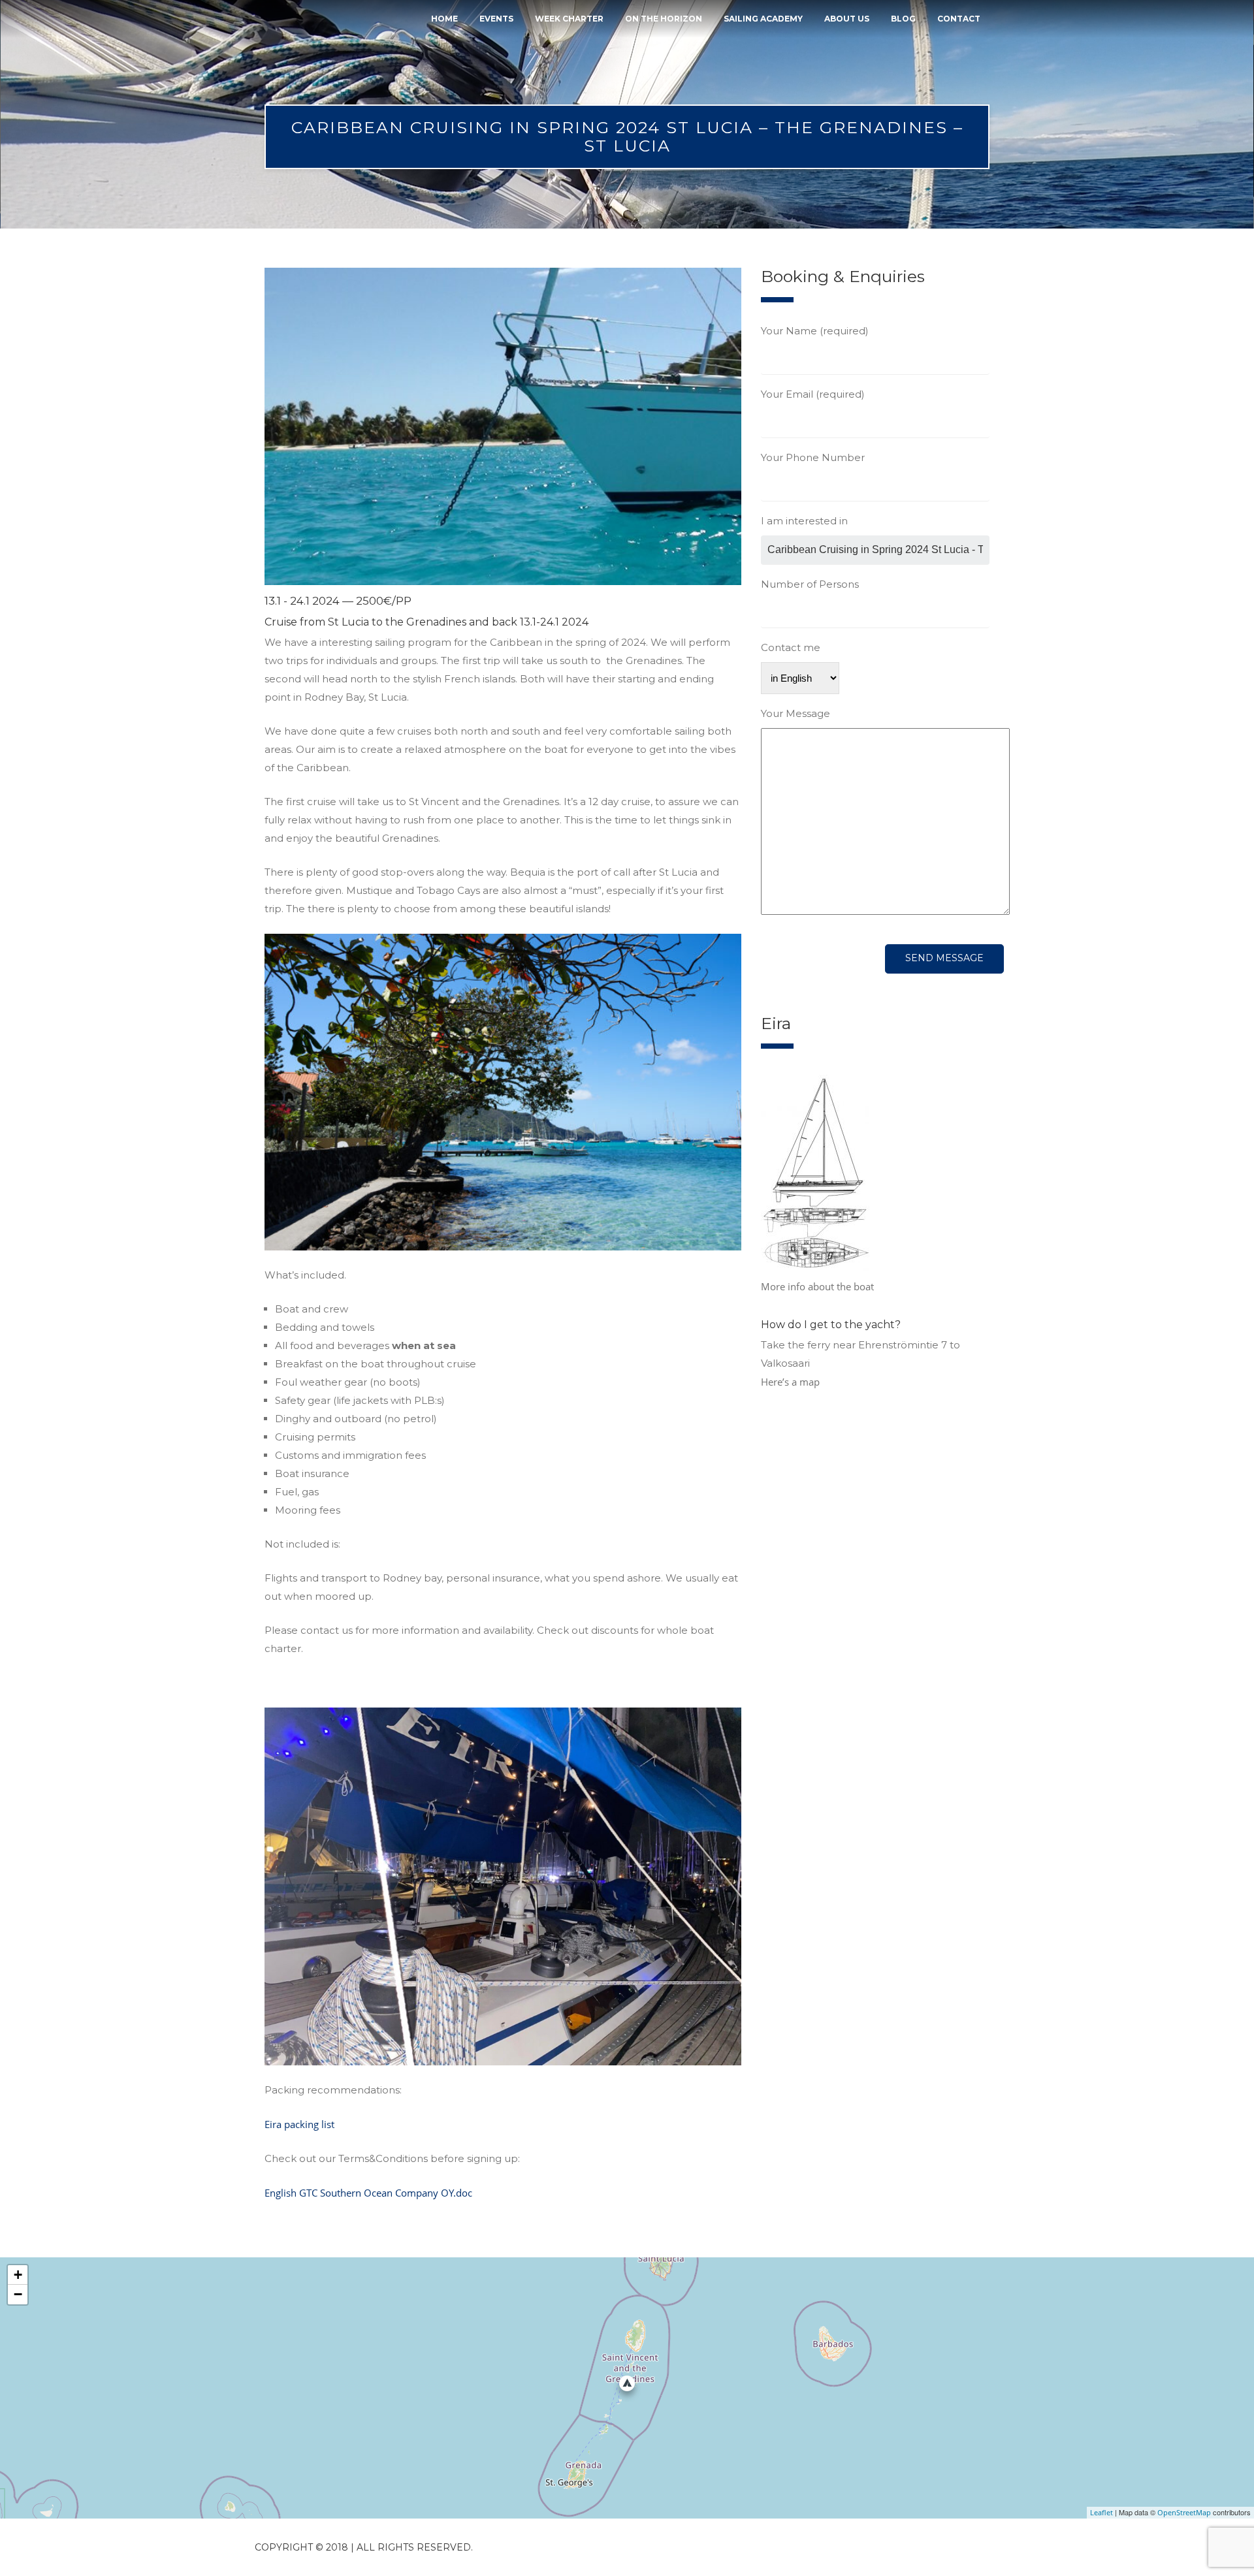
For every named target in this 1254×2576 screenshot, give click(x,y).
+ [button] (18, 2275)
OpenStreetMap (1184, 2512)
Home (444, 19)
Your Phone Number (813, 457)
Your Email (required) (813, 394)
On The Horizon (664, 19)
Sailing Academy (763, 19)
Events (496, 19)
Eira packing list (299, 2124)
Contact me (791, 647)
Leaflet (1101, 2512)
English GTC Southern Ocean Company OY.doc (368, 2193)
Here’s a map (790, 1382)
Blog (903, 19)
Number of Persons (810, 584)
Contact (959, 19)
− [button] (18, 2294)
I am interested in (804, 521)
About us (847, 19)
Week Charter (569, 19)
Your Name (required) (815, 331)
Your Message (796, 713)
